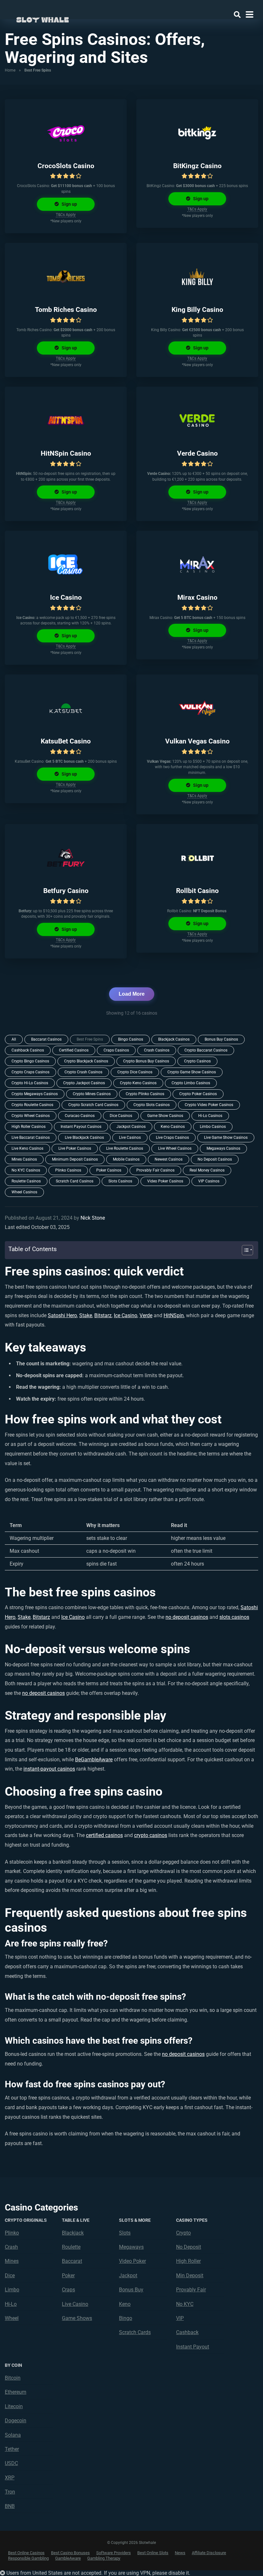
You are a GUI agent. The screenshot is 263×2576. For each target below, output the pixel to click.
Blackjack (73, 2233)
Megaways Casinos (223, 1148)
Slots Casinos (120, 1181)
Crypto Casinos (197, 1061)
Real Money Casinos (207, 1170)
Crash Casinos (157, 1050)
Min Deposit (190, 2275)
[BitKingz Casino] (197, 133)
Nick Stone (93, 1218)
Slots (125, 2233)
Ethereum (16, 2392)
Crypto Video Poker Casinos (209, 1105)
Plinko (12, 2233)
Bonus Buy (131, 2290)
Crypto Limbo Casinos (191, 1083)
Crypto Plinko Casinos (145, 1094)
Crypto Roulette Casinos (32, 1105)
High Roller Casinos (29, 1127)
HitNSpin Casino (66, 453)
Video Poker (132, 2261)
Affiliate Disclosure (209, 2553)
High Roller (188, 2261)
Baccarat (72, 2261)
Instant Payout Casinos (81, 1127)
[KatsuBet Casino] (66, 708)
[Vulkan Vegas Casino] (197, 708)
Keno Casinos (173, 1127)
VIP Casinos (209, 1181)
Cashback (187, 2332)
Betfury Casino (66, 891)
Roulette (71, 2247)
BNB (10, 2506)
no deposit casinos (187, 1617)
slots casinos (234, 1617)
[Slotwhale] (42, 18)
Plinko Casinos (68, 1170)
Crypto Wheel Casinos (31, 1116)
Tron (10, 2492)
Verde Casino (197, 453)
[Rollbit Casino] (197, 858)
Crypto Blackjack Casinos (86, 1061)
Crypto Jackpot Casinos (84, 1083)
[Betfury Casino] (66, 858)
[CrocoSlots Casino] (66, 133)
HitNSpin (174, 1315)
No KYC (185, 2304)
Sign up (69, 204)
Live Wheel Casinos (175, 1148)
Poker (68, 2275)
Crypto (183, 2233)
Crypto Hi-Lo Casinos (30, 1083)
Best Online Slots (153, 2553)
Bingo (126, 2318)
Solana (13, 2435)
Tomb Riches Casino (66, 309)
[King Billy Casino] (197, 277)
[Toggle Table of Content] (244, 1250)
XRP (10, 2478)
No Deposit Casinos (215, 1159)
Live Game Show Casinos (226, 1138)
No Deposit (189, 2247)
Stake (86, 1315)
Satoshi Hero (62, 1315)
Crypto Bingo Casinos (30, 1061)
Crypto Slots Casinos (152, 1105)
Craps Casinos (116, 1050)
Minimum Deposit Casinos (75, 1159)
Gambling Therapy (104, 2558)
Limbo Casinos (213, 1127)
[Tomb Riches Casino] (66, 277)
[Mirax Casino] (197, 564)
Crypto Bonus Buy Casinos (146, 1061)
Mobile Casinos (126, 1159)
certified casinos (104, 1835)
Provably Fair (191, 2290)
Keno (125, 2304)
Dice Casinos (121, 1116)
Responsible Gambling (28, 2558)
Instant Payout (193, 2347)
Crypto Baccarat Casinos (206, 1050)
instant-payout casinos (49, 1769)
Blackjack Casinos (174, 1039)
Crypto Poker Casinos (198, 1094)
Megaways (131, 2247)
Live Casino (75, 2304)
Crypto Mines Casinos (92, 1094)
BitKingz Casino (197, 166)
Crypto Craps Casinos (30, 1072)
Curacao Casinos (80, 1116)
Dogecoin (16, 2421)
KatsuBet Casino (66, 741)
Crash (11, 2247)
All (14, 1039)
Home (10, 70)
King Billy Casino (197, 309)
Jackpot (128, 2275)
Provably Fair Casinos (155, 1170)
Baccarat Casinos (46, 1039)
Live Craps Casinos (172, 1138)
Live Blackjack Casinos (84, 1138)
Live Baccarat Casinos (31, 1138)
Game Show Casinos (165, 1116)
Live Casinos (130, 1138)
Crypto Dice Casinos (135, 1072)
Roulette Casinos (26, 1181)
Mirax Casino (197, 597)
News (180, 2553)
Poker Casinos (109, 1170)
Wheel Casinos (24, 1192)
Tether (12, 2449)
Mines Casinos (24, 1159)
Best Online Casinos (26, 2553)
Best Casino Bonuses (70, 2553)
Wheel (12, 2318)
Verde (146, 1315)
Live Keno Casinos (27, 1148)
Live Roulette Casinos (125, 1148)
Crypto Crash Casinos (83, 1072)
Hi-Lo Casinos (210, 1116)
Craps (68, 2290)
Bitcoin (13, 2378)
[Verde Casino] (197, 420)
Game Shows (77, 2318)
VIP (180, 2318)
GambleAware (68, 2558)
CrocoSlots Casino (66, 166)
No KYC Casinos (26, 1170)
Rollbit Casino (197, 891)
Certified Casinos (74, 1050)
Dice (10, 2275)
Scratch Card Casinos (75, 1181)
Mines (12, 2261)
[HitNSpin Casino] (66, 420)
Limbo (12, 2290)
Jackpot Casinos (131, 1127)
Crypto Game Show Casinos (192, 1072)
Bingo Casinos (131, 1039)
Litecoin (14, 2406)
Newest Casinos (169, 1159)
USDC (11, 2463)
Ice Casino (66, 597)
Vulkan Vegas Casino (197, 741)
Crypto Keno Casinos (138, 1083)
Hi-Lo (11, 2304)
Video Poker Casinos (165, 1181)
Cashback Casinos (28, 1050)
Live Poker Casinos (75, 1148)
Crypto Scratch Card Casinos (93, 1105)
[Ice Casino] (66, 564)
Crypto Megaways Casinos (35, 1094)
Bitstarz (103, 1315)
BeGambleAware (94, 1760)
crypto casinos (151, 1835)
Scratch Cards (135, 2332)
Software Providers (114, 2553)
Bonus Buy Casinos (221, 1039)
